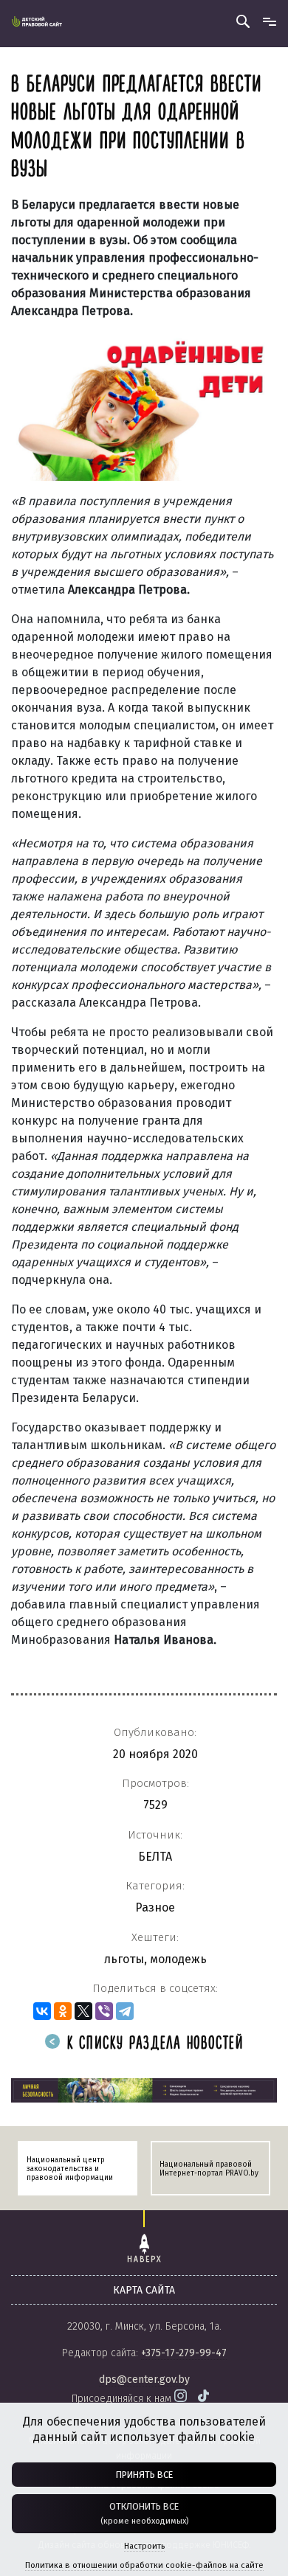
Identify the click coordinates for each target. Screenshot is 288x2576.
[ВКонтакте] (42, 2011)
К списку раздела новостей (152, 2044)
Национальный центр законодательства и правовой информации (70, 2169)
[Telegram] (125, 2011)
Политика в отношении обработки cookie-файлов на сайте (144, 2565)
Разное (155, 1907)
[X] (83, 2011)
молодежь (178, 1959)
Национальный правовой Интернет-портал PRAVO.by (209, 2169)
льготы (124, 1959)
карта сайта (144, 2290)
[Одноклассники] (63, 2011)
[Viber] (104, 2011)
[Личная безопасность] (144, 2090)
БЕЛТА (155, 1857)
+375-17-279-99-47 (184, 2353)
